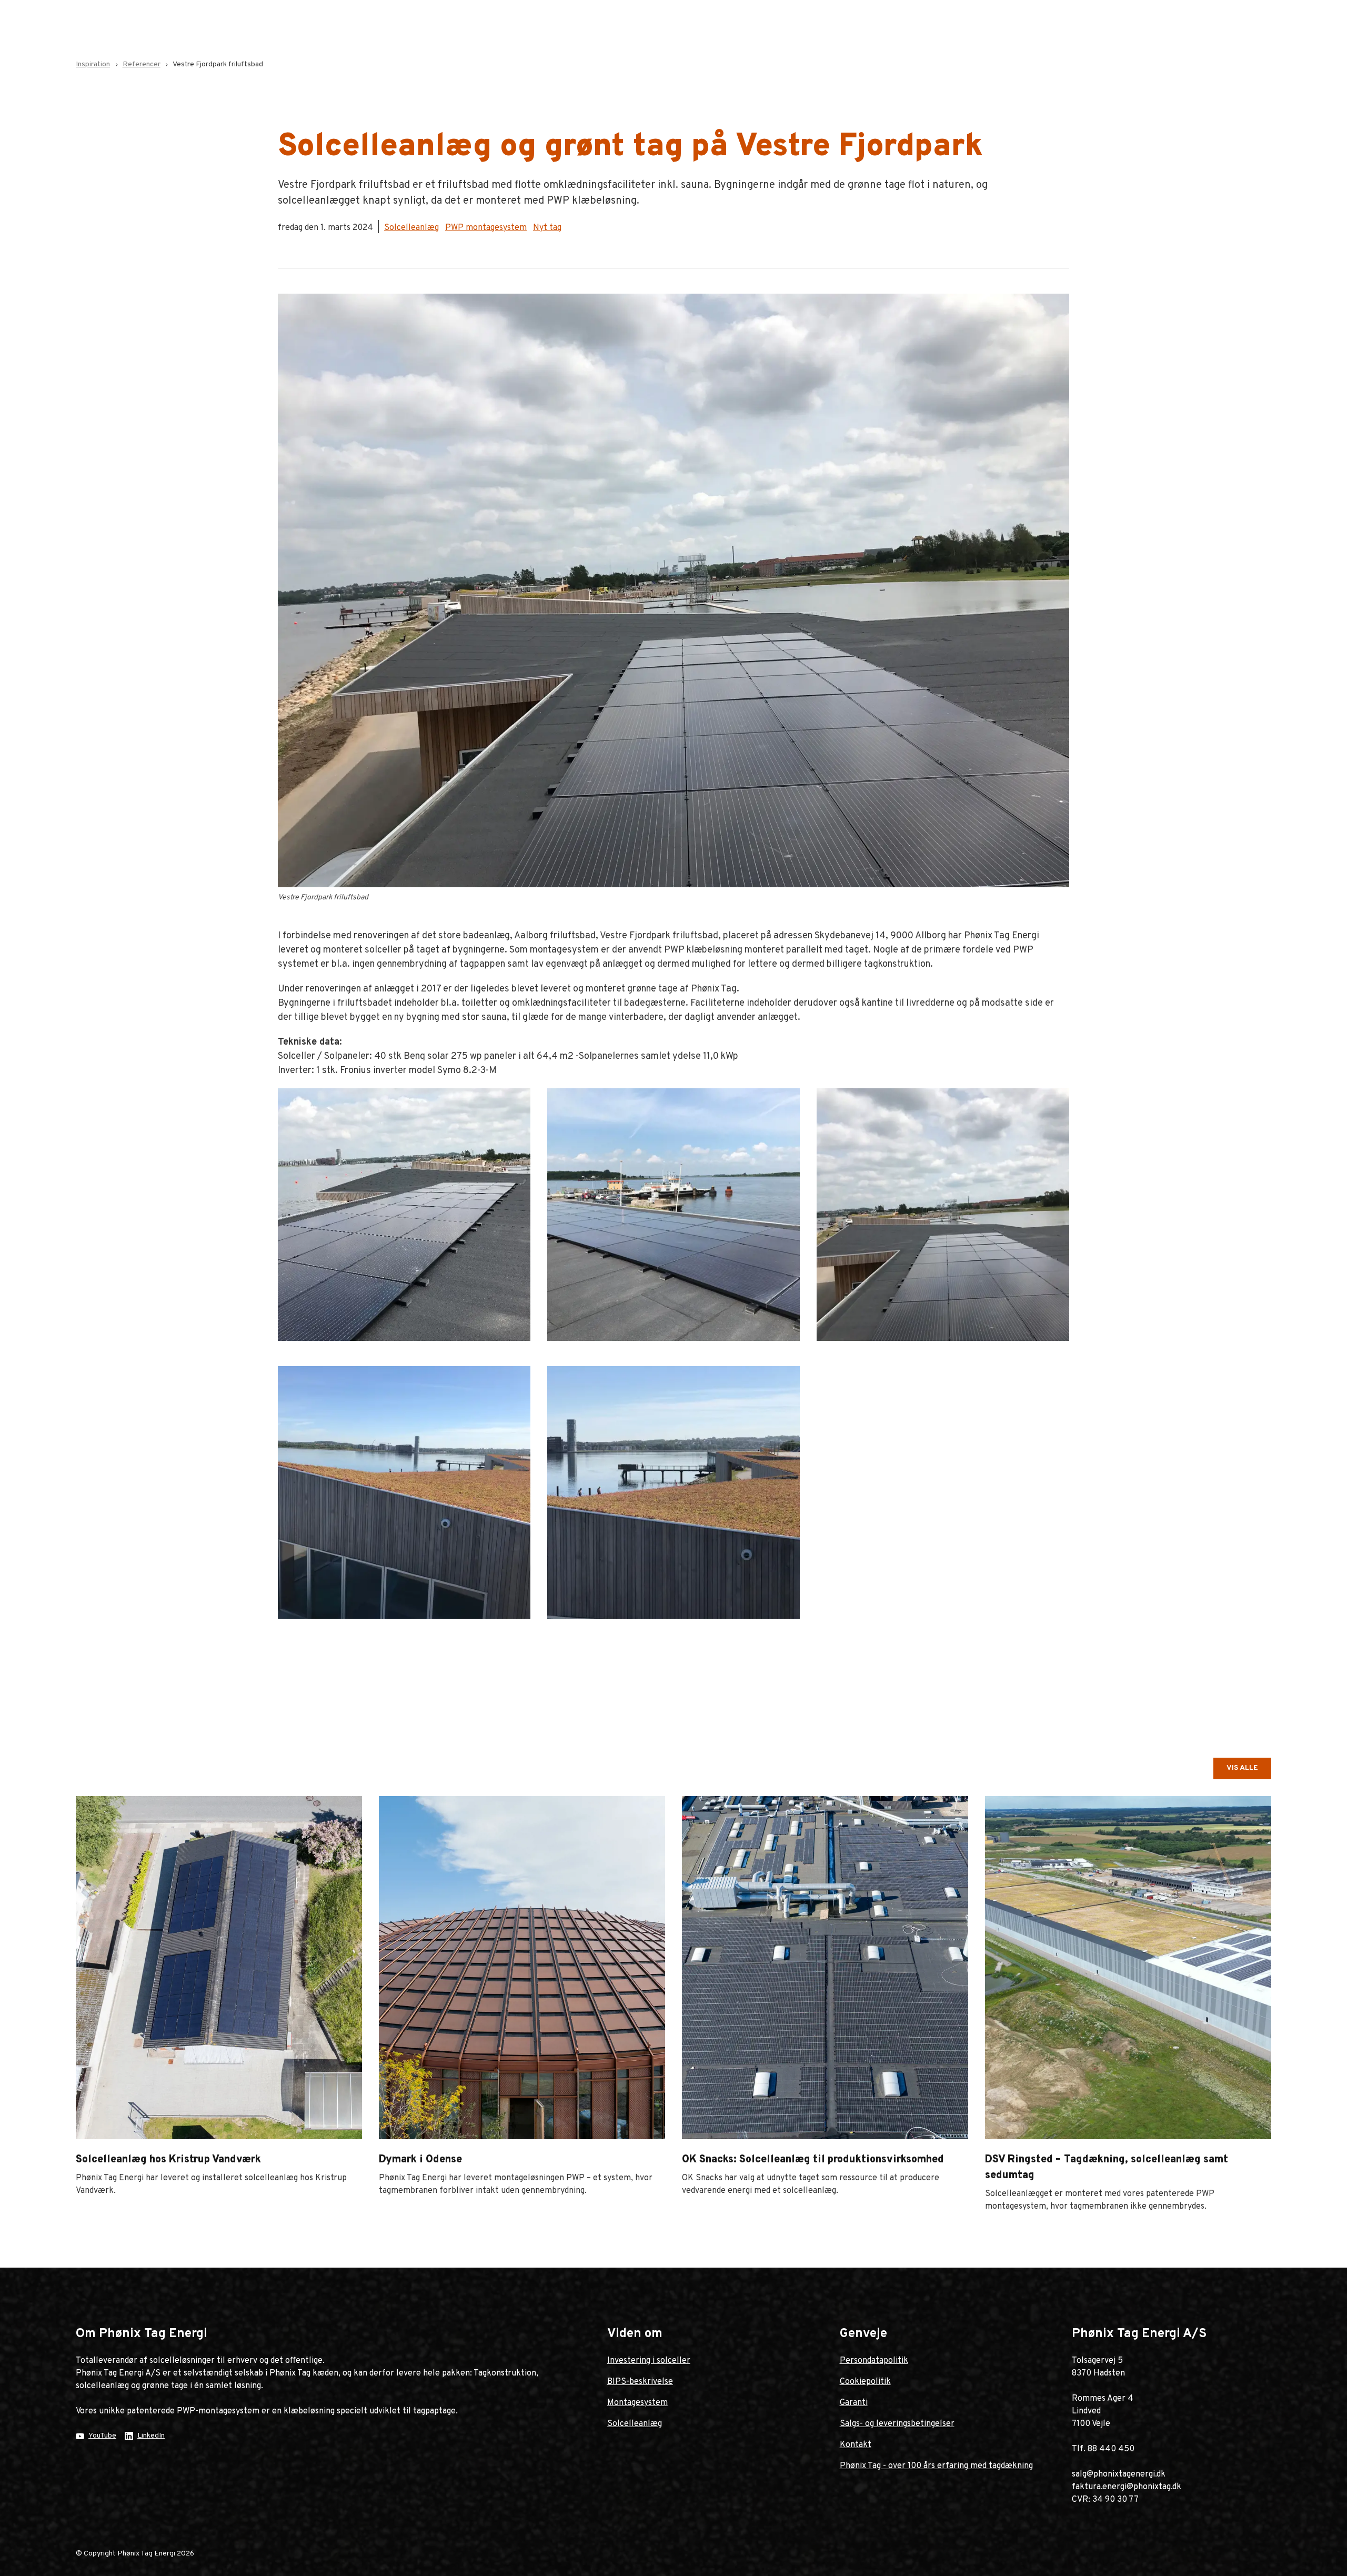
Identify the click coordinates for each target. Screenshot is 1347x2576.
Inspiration (93, 64)
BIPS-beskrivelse (640, 2382)
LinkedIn (151, 2436)
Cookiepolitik (865, 2382)
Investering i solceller (649, 2361)
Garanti (854, 2403)
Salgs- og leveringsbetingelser (897, 2424)
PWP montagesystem (486, 228)
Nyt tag (547, 228)
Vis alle (1242, 1768)
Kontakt (856, 2445)
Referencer (142, 64)
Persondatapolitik (874, 2361)
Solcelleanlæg (411, 228)
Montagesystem (637, 2403)
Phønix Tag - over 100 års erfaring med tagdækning (936, 2466)
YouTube (102, 2436)
